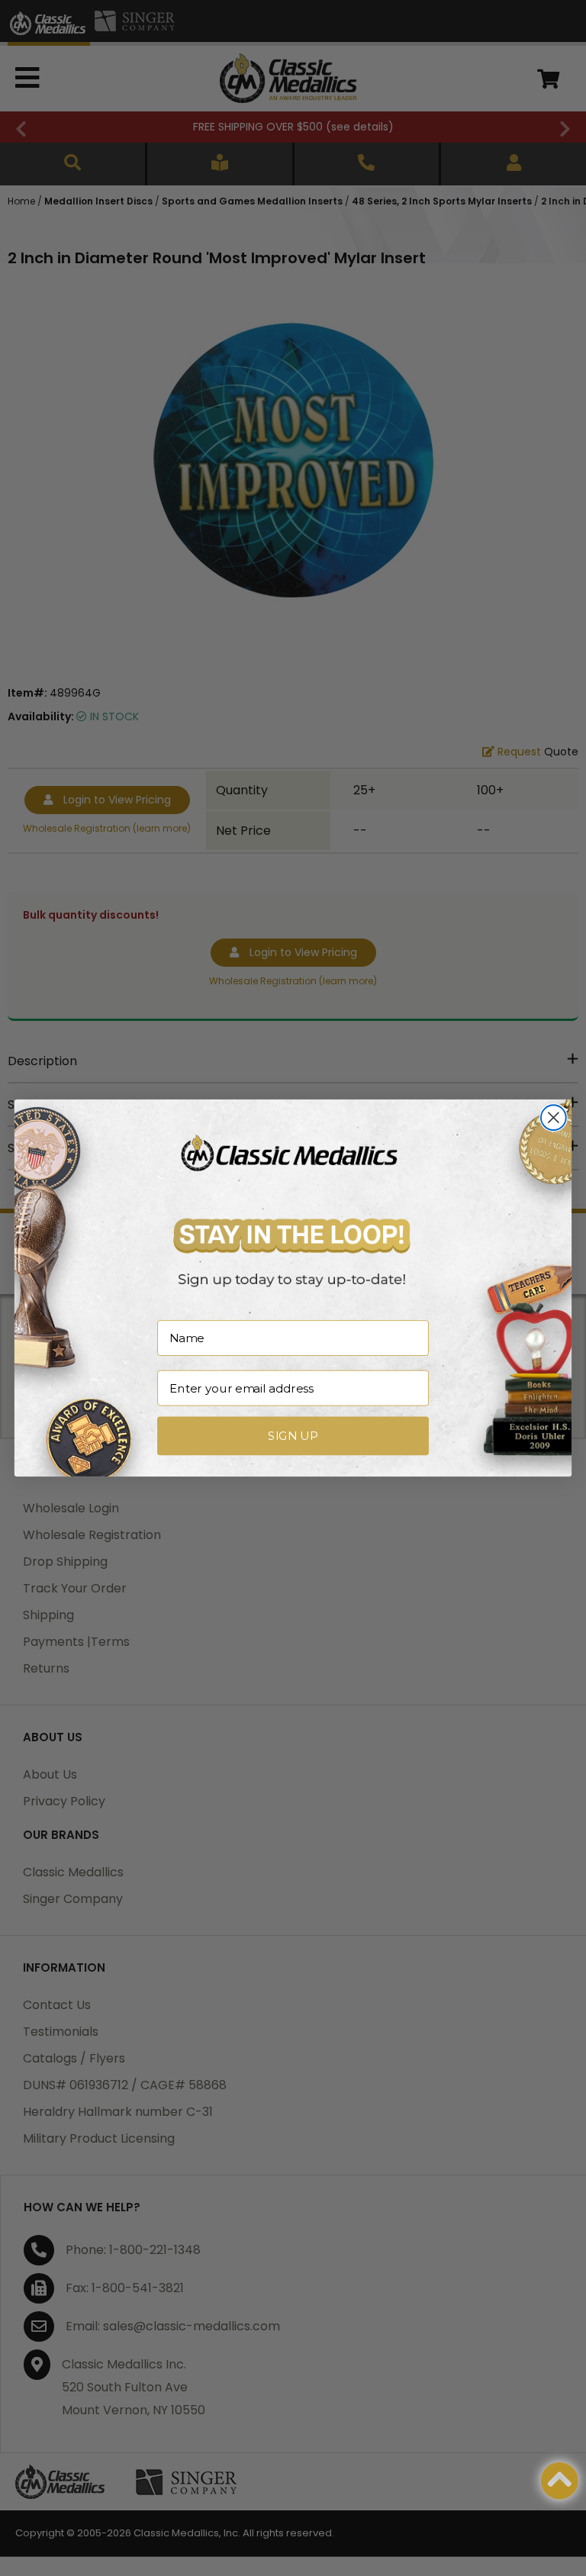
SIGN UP (293, 1436)
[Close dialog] (554, 1117)
